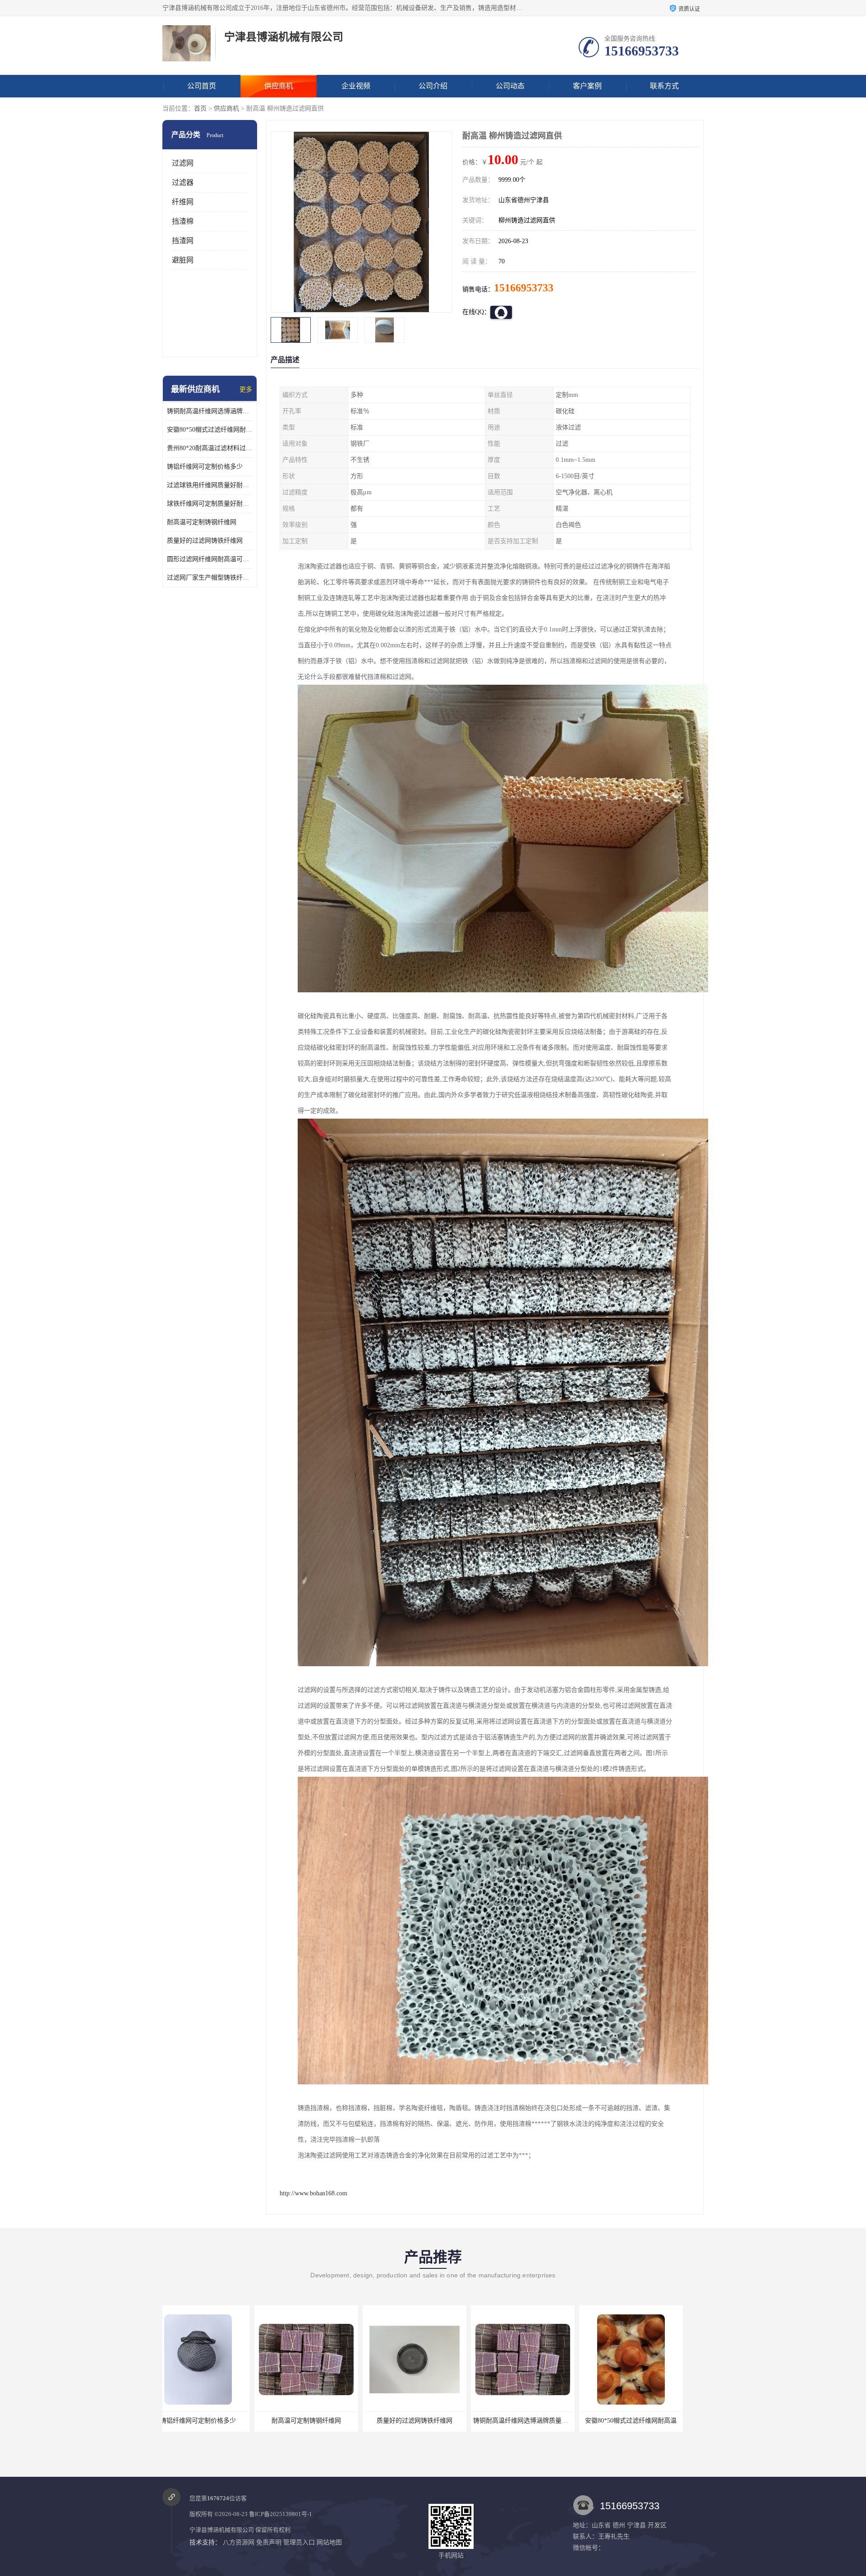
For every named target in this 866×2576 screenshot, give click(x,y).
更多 (246, 389)
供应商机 (279, 86)
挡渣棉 (183, 221)
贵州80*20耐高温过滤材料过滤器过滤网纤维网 (210, 448)
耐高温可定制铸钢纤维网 (202, 522)
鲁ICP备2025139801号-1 (281, 2514)
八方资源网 (239, 2542)
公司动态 (510, 86)
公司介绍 (433, 86)
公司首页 (202, 86)
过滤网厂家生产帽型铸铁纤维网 (210, 578)
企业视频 (356, 86)
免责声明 (269, 2542)
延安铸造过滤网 (647, 2421)
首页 (200, 108)
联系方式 (664, 86)
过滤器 (183, 182)
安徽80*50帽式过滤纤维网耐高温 (210, 430)
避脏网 (183, 260)
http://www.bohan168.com (313, 2193)
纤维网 (183, 202)
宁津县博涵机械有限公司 (222, 2530)
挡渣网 (183, 241)
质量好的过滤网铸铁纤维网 (205, 541)
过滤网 (183, 163)
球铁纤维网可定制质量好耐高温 (210, 504)
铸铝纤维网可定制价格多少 (205, 467)
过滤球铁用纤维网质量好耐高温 (210, 485)
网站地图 (329, 2542)
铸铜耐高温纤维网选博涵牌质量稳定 (210, 411)
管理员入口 (299, 2542)
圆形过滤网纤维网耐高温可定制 (210, 559)
